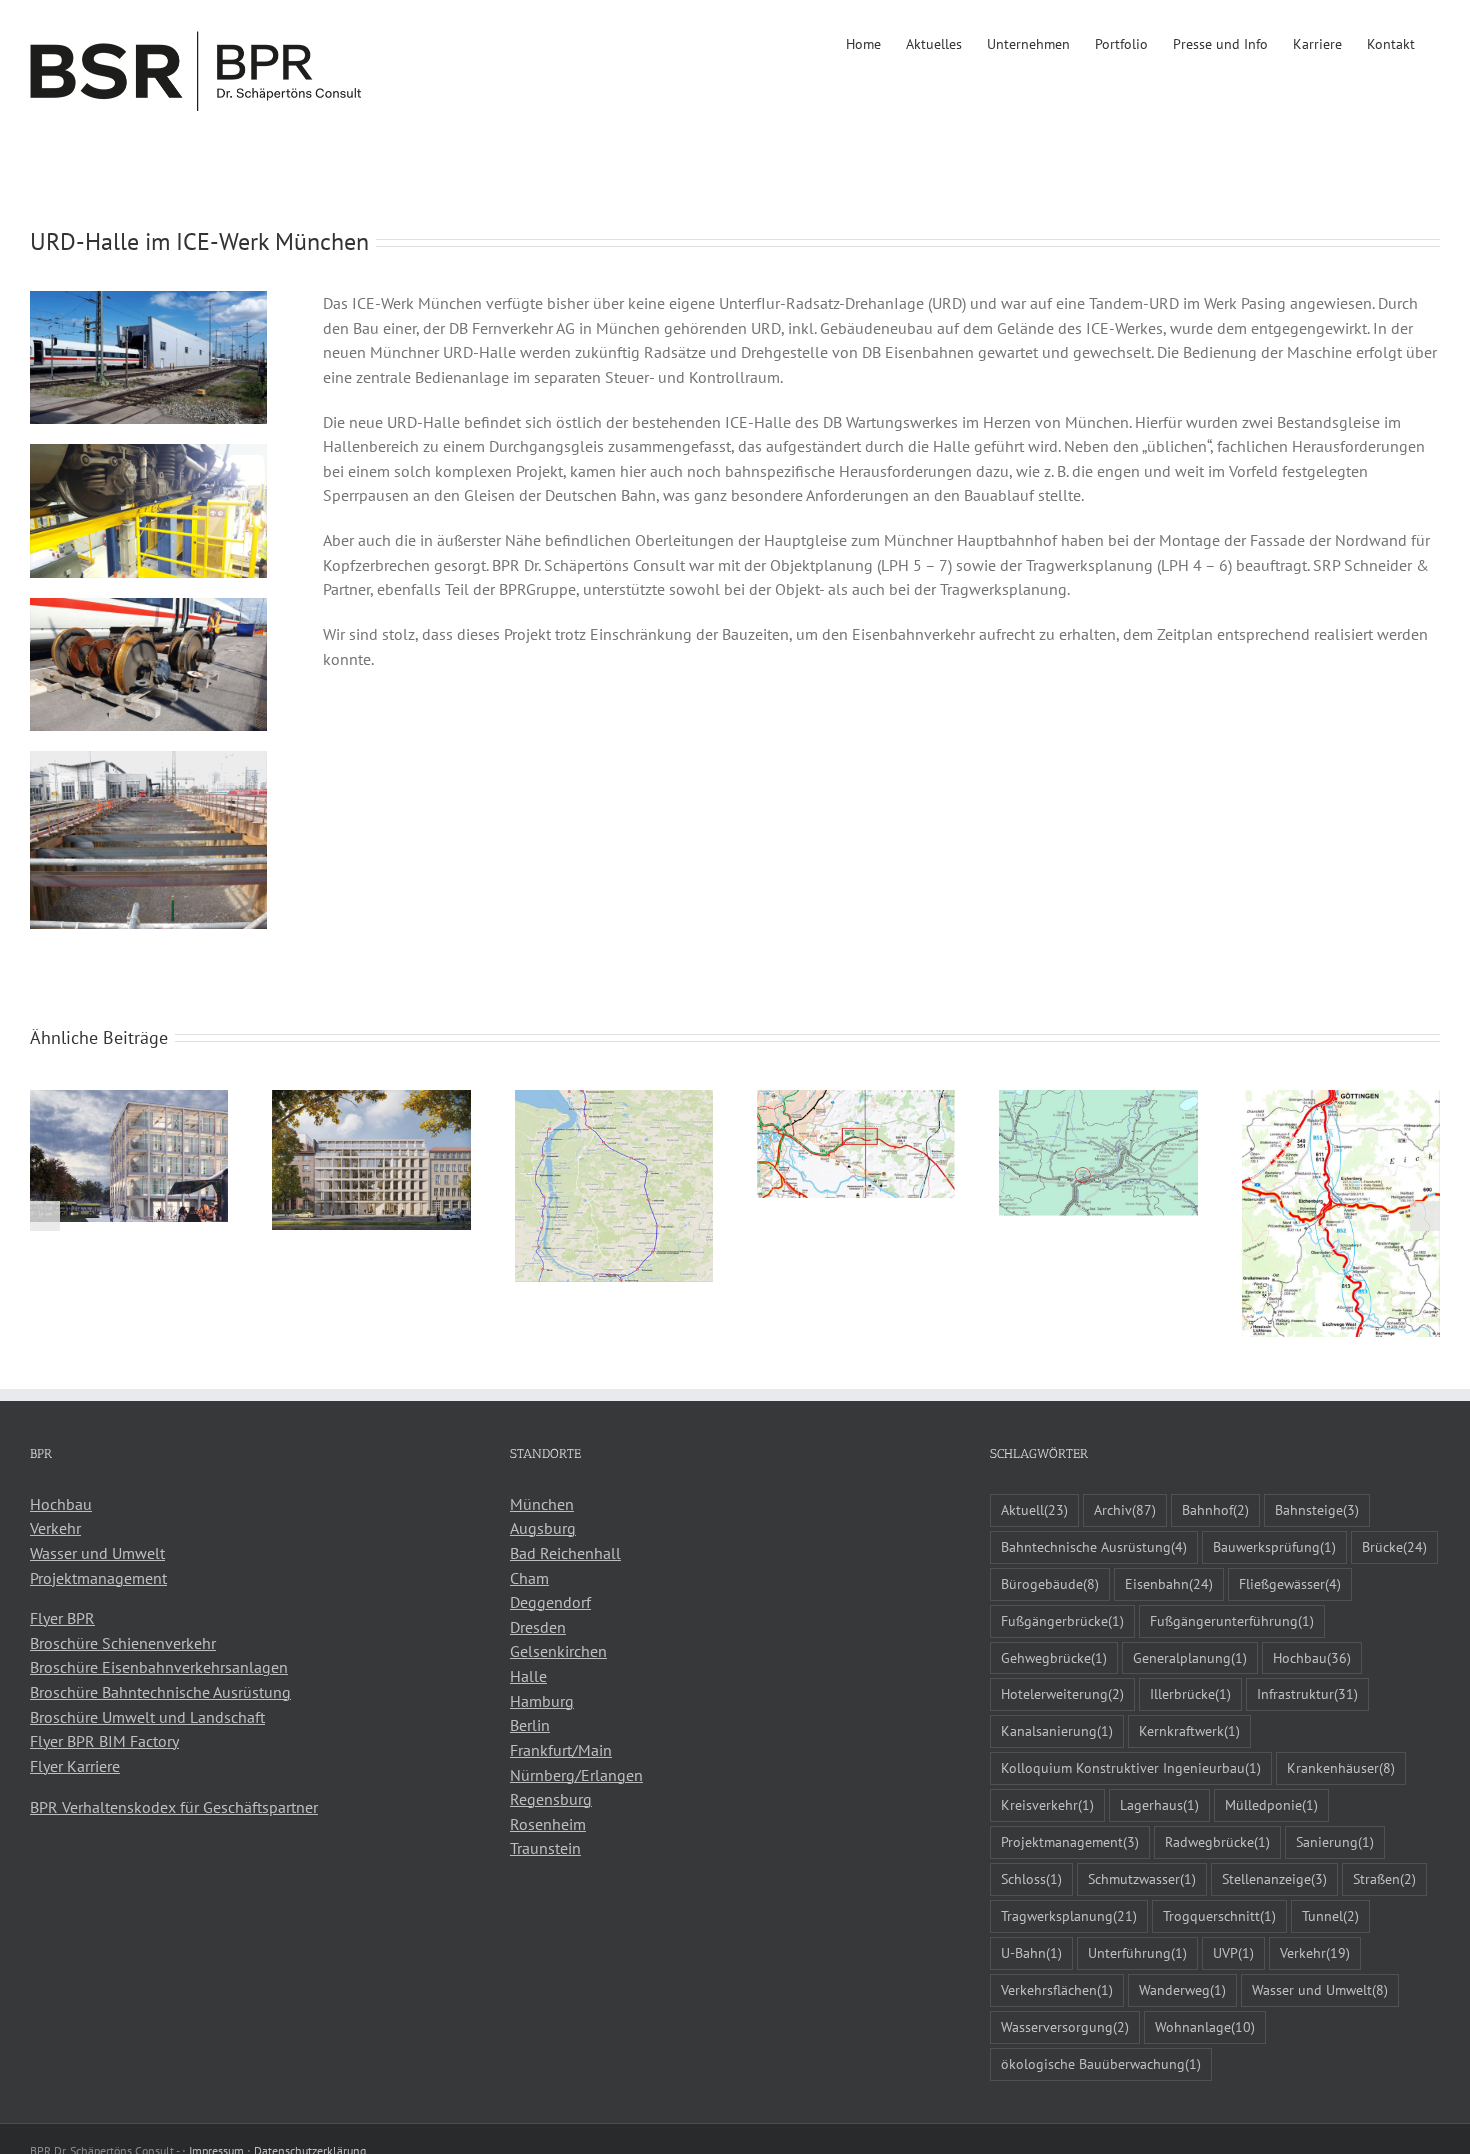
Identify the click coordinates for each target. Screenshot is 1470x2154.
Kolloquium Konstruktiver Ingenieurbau (1131, 1767)
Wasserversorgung (1065, 2026)
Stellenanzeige (1274, 1878)
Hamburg (542, 1701)
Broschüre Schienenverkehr (123, 1643)
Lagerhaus (1159, 1804)
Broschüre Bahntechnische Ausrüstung (160, 1692)
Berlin (530, 1725)
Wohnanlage (1205, 2026)
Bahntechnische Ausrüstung (1094, 1546)
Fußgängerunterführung (1232, 1620)
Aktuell (1034, 1509)
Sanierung (1335, 1841)
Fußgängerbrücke (1062, 1620)
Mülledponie (1271, 1804)
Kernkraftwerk (1189, 1730)
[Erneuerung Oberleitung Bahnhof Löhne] (1098, 1100)
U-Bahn (1031, 1952)
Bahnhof (1215, 1509)
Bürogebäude (1050, 1583)
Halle (528, 1676)
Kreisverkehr (1047, 1804)
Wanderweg (1182, 1989)
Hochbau (61, 1504)
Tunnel (1330, 1915)
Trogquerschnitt (1219, 1915)
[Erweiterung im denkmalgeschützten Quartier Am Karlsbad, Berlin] (371, 1100)
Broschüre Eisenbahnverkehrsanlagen (159, 1667)
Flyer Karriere (75, 1766)
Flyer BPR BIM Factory (104, 1741)
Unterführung (1137, 1952)
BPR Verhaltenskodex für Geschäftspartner (174, 1807)
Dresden (538, 1627)
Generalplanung (1190, 1657)
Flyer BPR (62, 1618)
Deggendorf (550, 1602)
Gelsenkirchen (558, 1651)
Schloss (1031, 1878)
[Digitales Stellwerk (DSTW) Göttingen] (1341, 1100)
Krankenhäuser (1341, 1767)
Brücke (1394, 1546)
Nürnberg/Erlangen (576, 1775)
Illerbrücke (1190, 1693)
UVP (1233, 1952)
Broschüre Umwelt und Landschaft (147, 1717)
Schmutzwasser (1142, 1878)
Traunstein (545, 1848)
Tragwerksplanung (1069, 1915)
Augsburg (543, 1528)
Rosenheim (548, 1824)
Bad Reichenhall (565, 1553)
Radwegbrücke (1217, 1841)
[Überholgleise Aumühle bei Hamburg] (856, 1100)
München (542, 1504)
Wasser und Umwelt (97, 1553)
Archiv (1125, 1509)
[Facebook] (36, 1882)
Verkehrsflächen (1057, 1989)
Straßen (1384, 1878)
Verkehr (55, 1528)
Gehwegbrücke (1054, 1657)
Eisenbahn (1169, 1583)
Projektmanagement (98, 1578)
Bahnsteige (1317, 1509)
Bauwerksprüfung (1274, 1546)
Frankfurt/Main (561, 1750)
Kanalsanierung (1057, 1730)
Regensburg (551, 1799)
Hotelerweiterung (1062, 1693)
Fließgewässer (1290, 1583)
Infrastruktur (1307, 1693)
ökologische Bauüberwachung (1101, 2063)
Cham (529, 1578)
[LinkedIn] (63, 1882)
